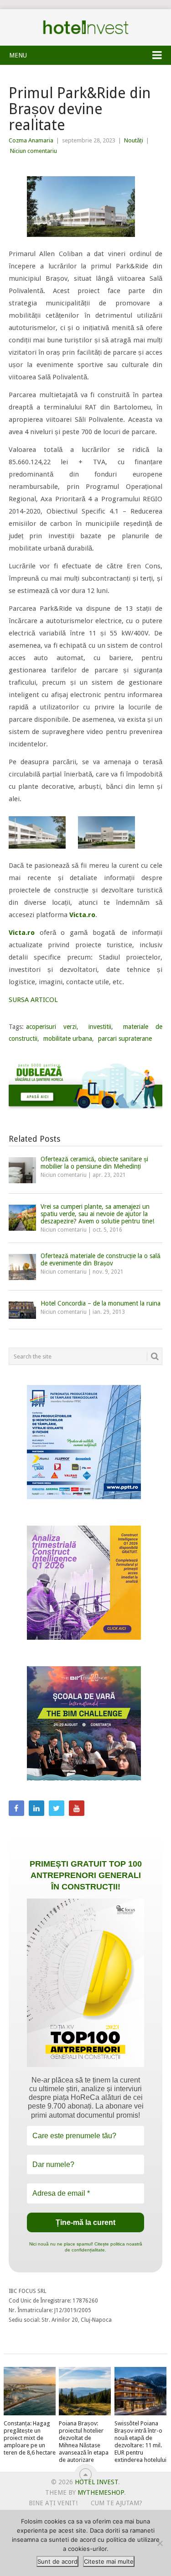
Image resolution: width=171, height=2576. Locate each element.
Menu (18, 55)
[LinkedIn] (36, 1808)
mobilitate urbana (68, 1039)
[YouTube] (77, 1808)
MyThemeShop (101, 2492)
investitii (100, 1027)
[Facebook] (16, 1808)
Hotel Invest (86, 27)
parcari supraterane (125, 1039)
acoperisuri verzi (52, 1027)
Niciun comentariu (34, 151)
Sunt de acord (57, 2561)
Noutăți (134, 140)
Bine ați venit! (53, 2503)
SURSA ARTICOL (33, 1000)
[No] (160, 2543)
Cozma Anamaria (31, 140)
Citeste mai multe (109, 2561)
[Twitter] (57, 1808)
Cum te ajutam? (117, 2503)
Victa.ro (82, 915)
